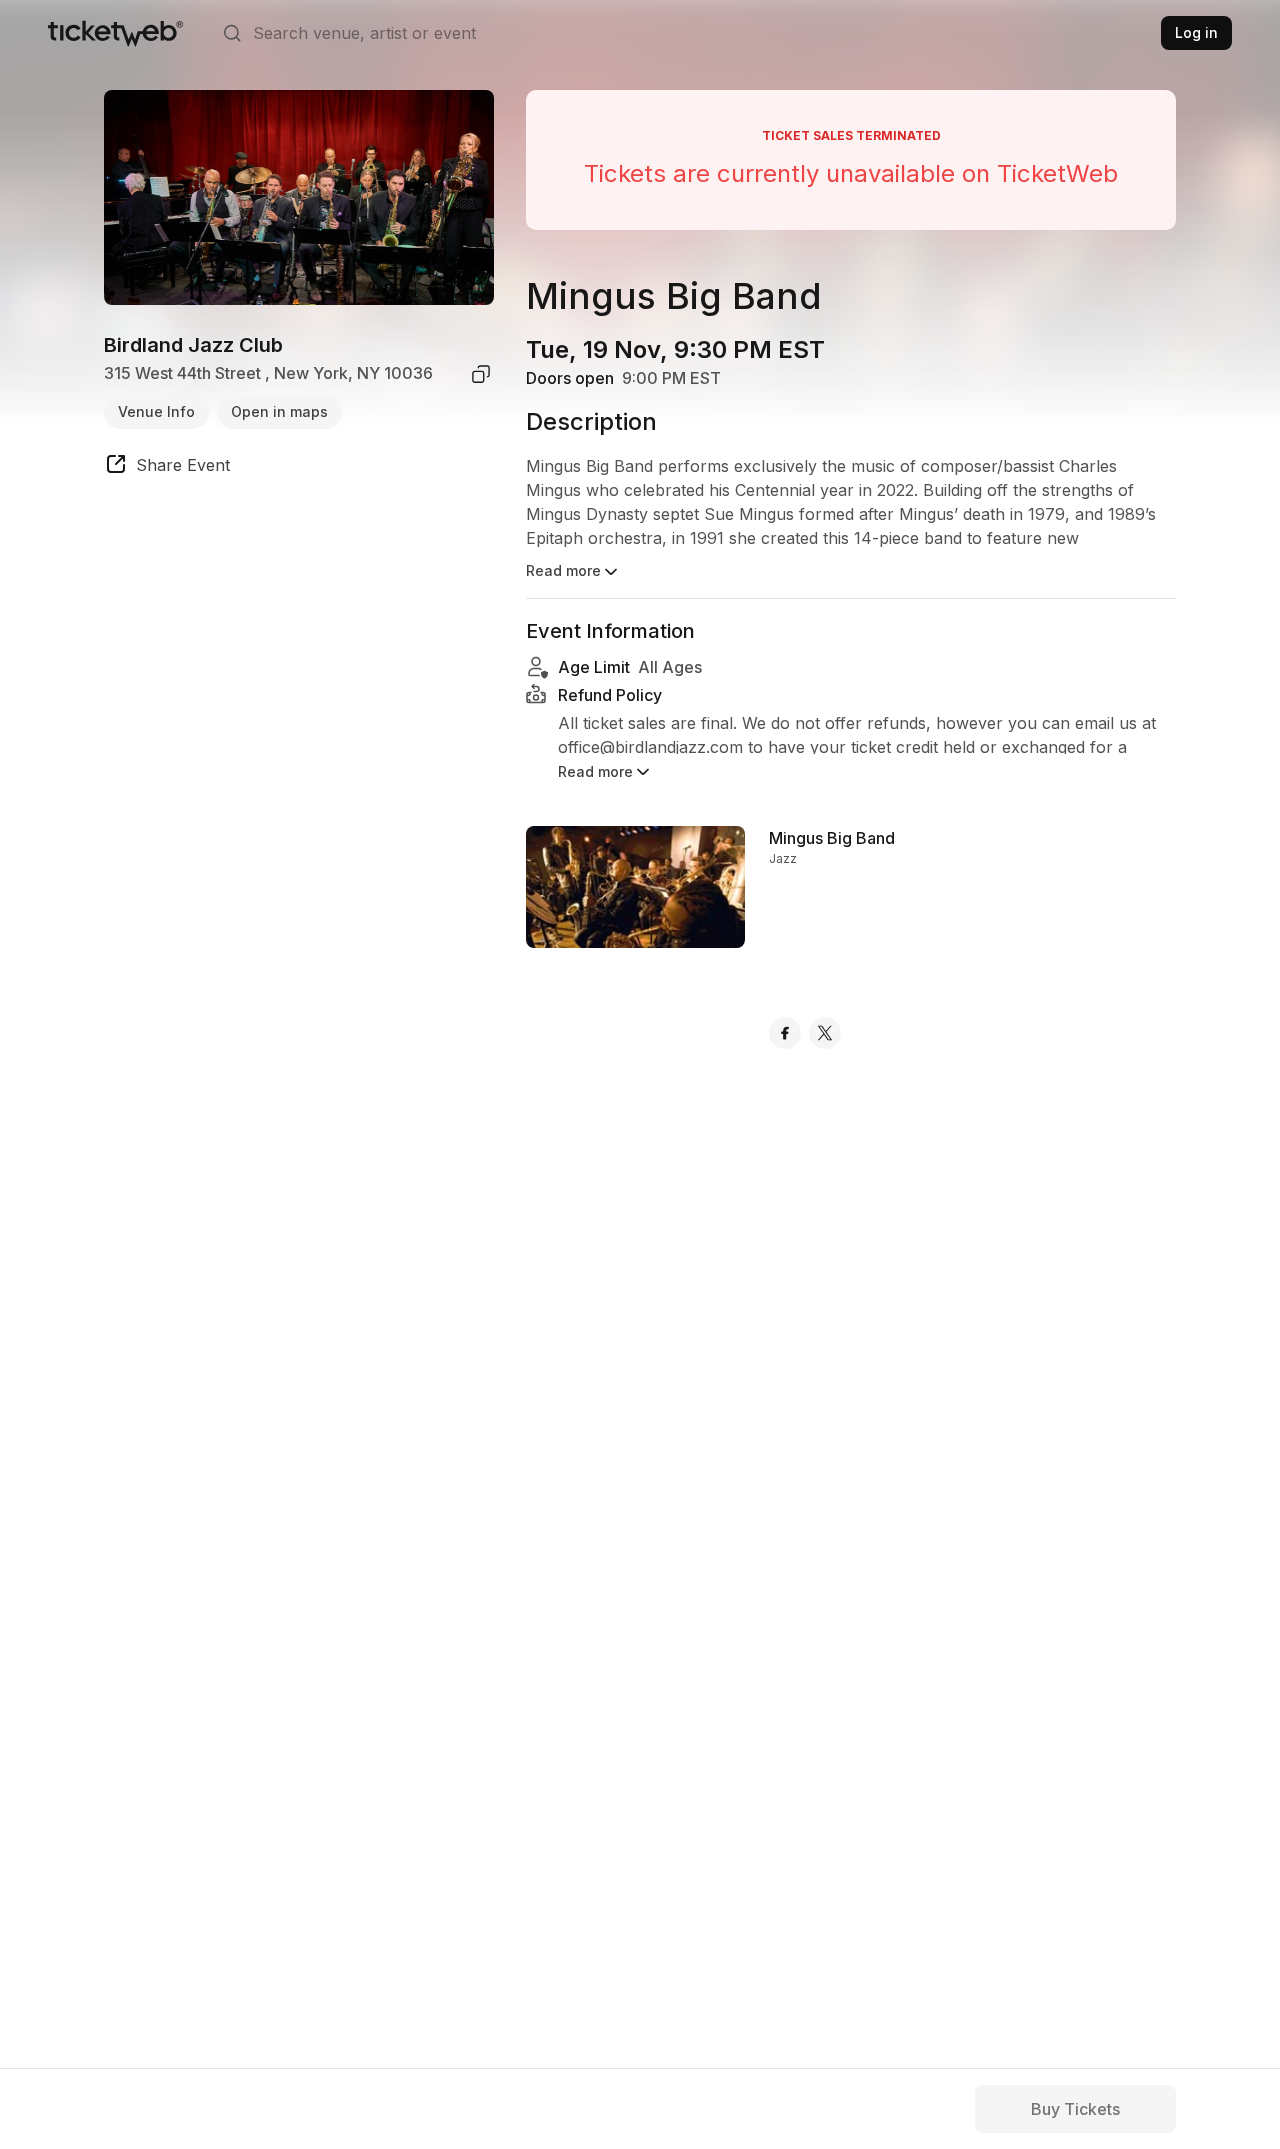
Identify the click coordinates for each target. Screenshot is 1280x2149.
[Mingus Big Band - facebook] (785, 1033)
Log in (1196, 32)
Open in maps (279, 411)
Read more (563, 570)
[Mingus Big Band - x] (825, 1033)
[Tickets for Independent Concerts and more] (115, 33)
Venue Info (156, 411)
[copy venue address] (481, 374)
